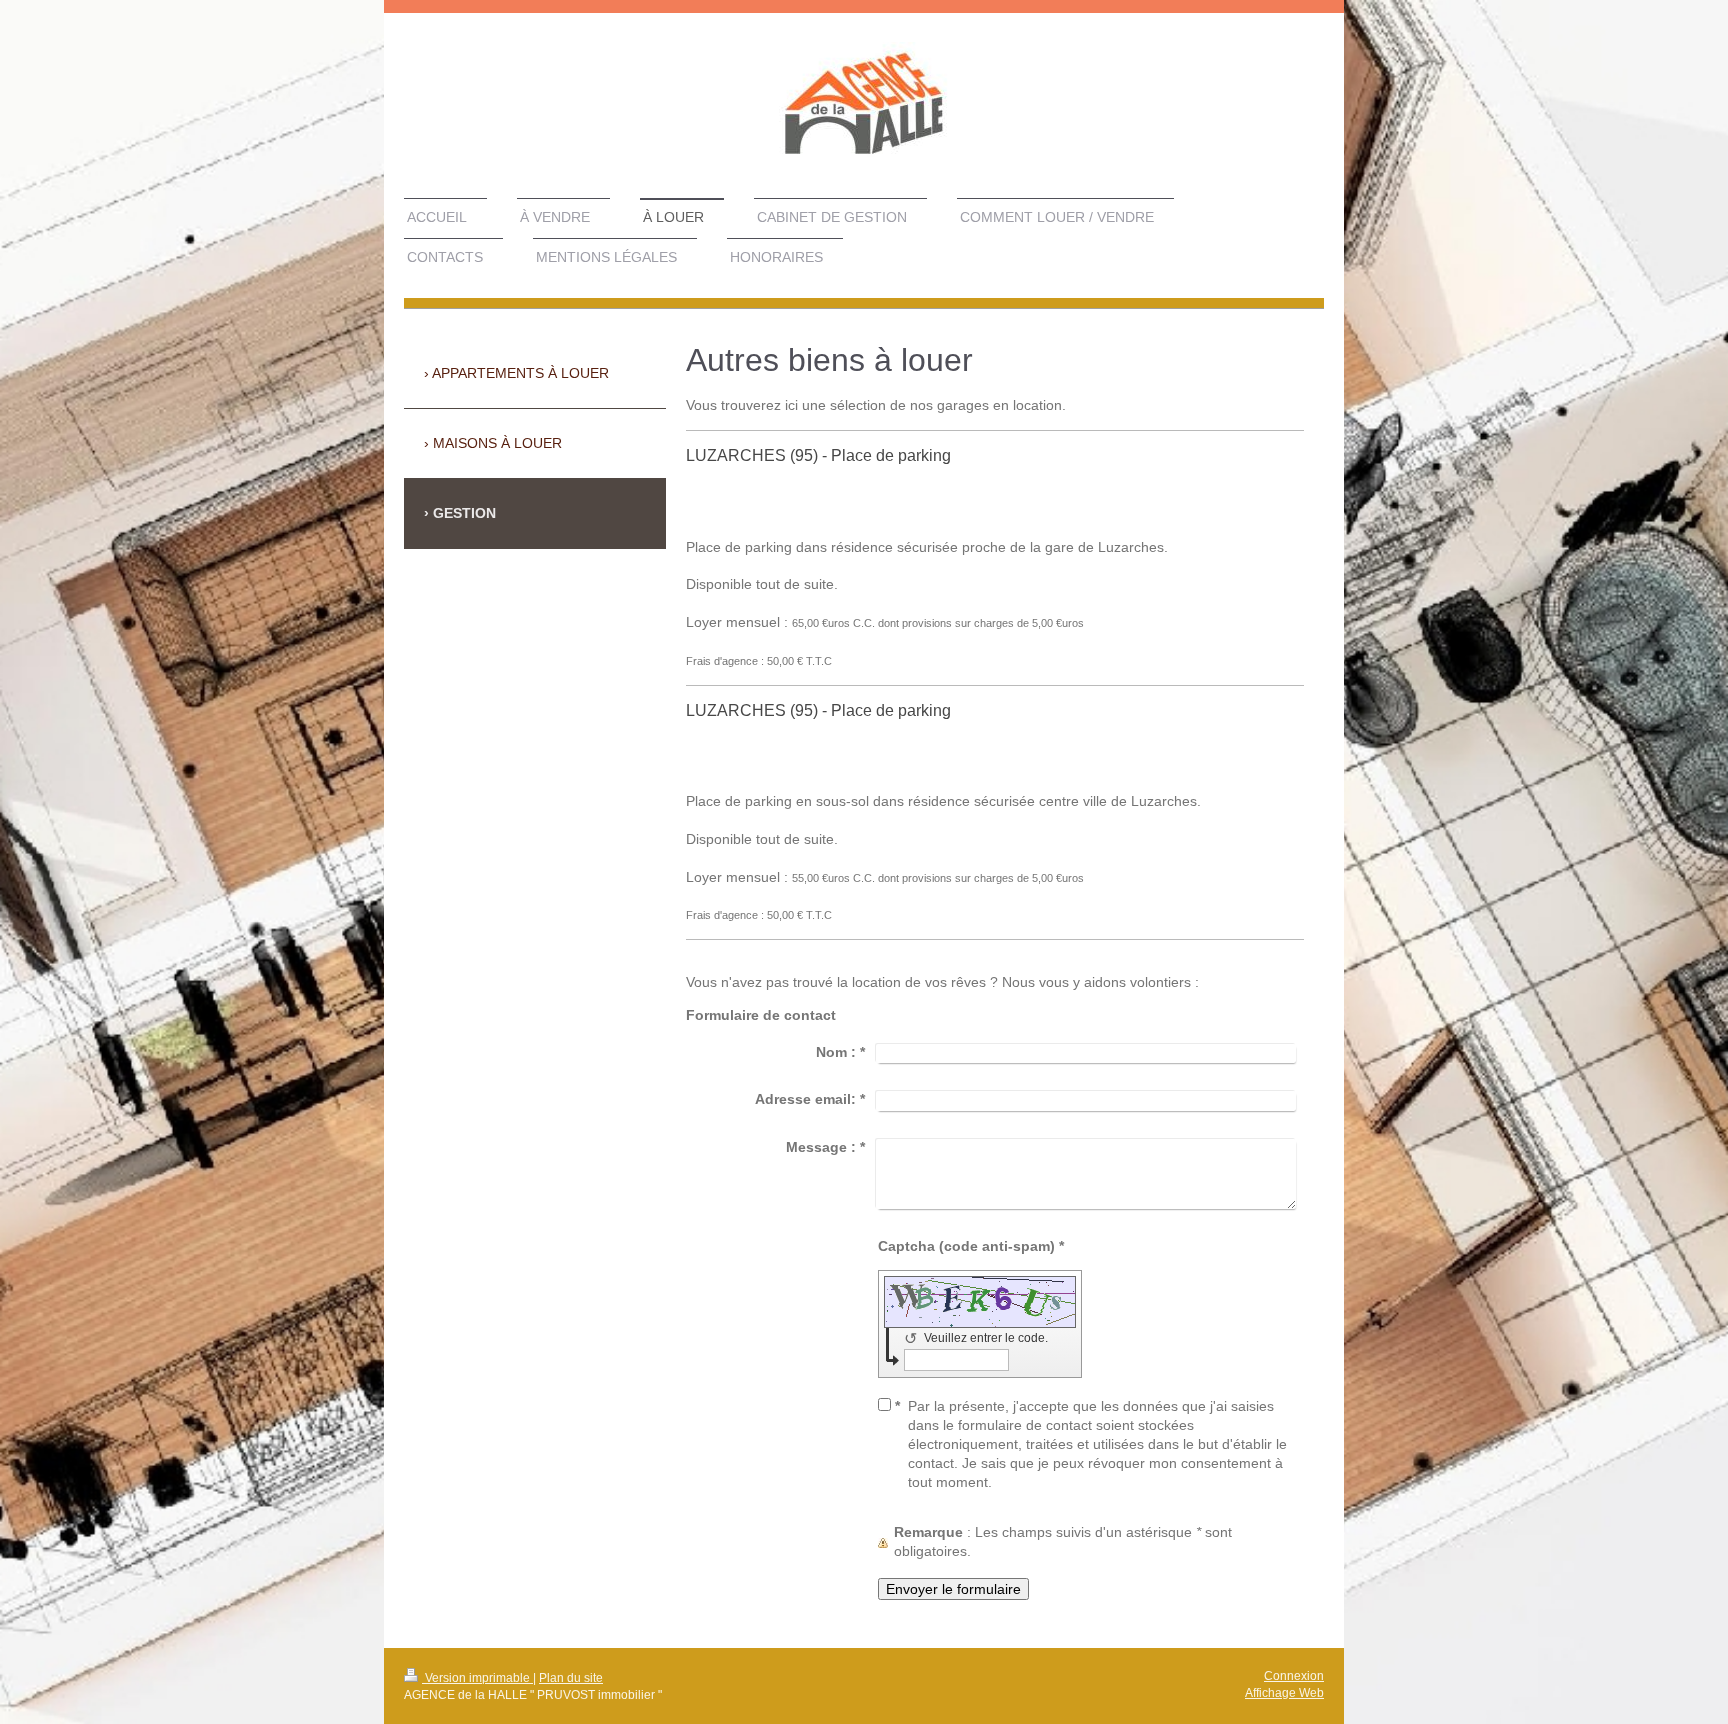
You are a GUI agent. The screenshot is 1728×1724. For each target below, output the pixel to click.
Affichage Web (1284, 1693)
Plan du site (571, 1678)
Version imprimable (477, 1678)
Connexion (1294, 1676)
